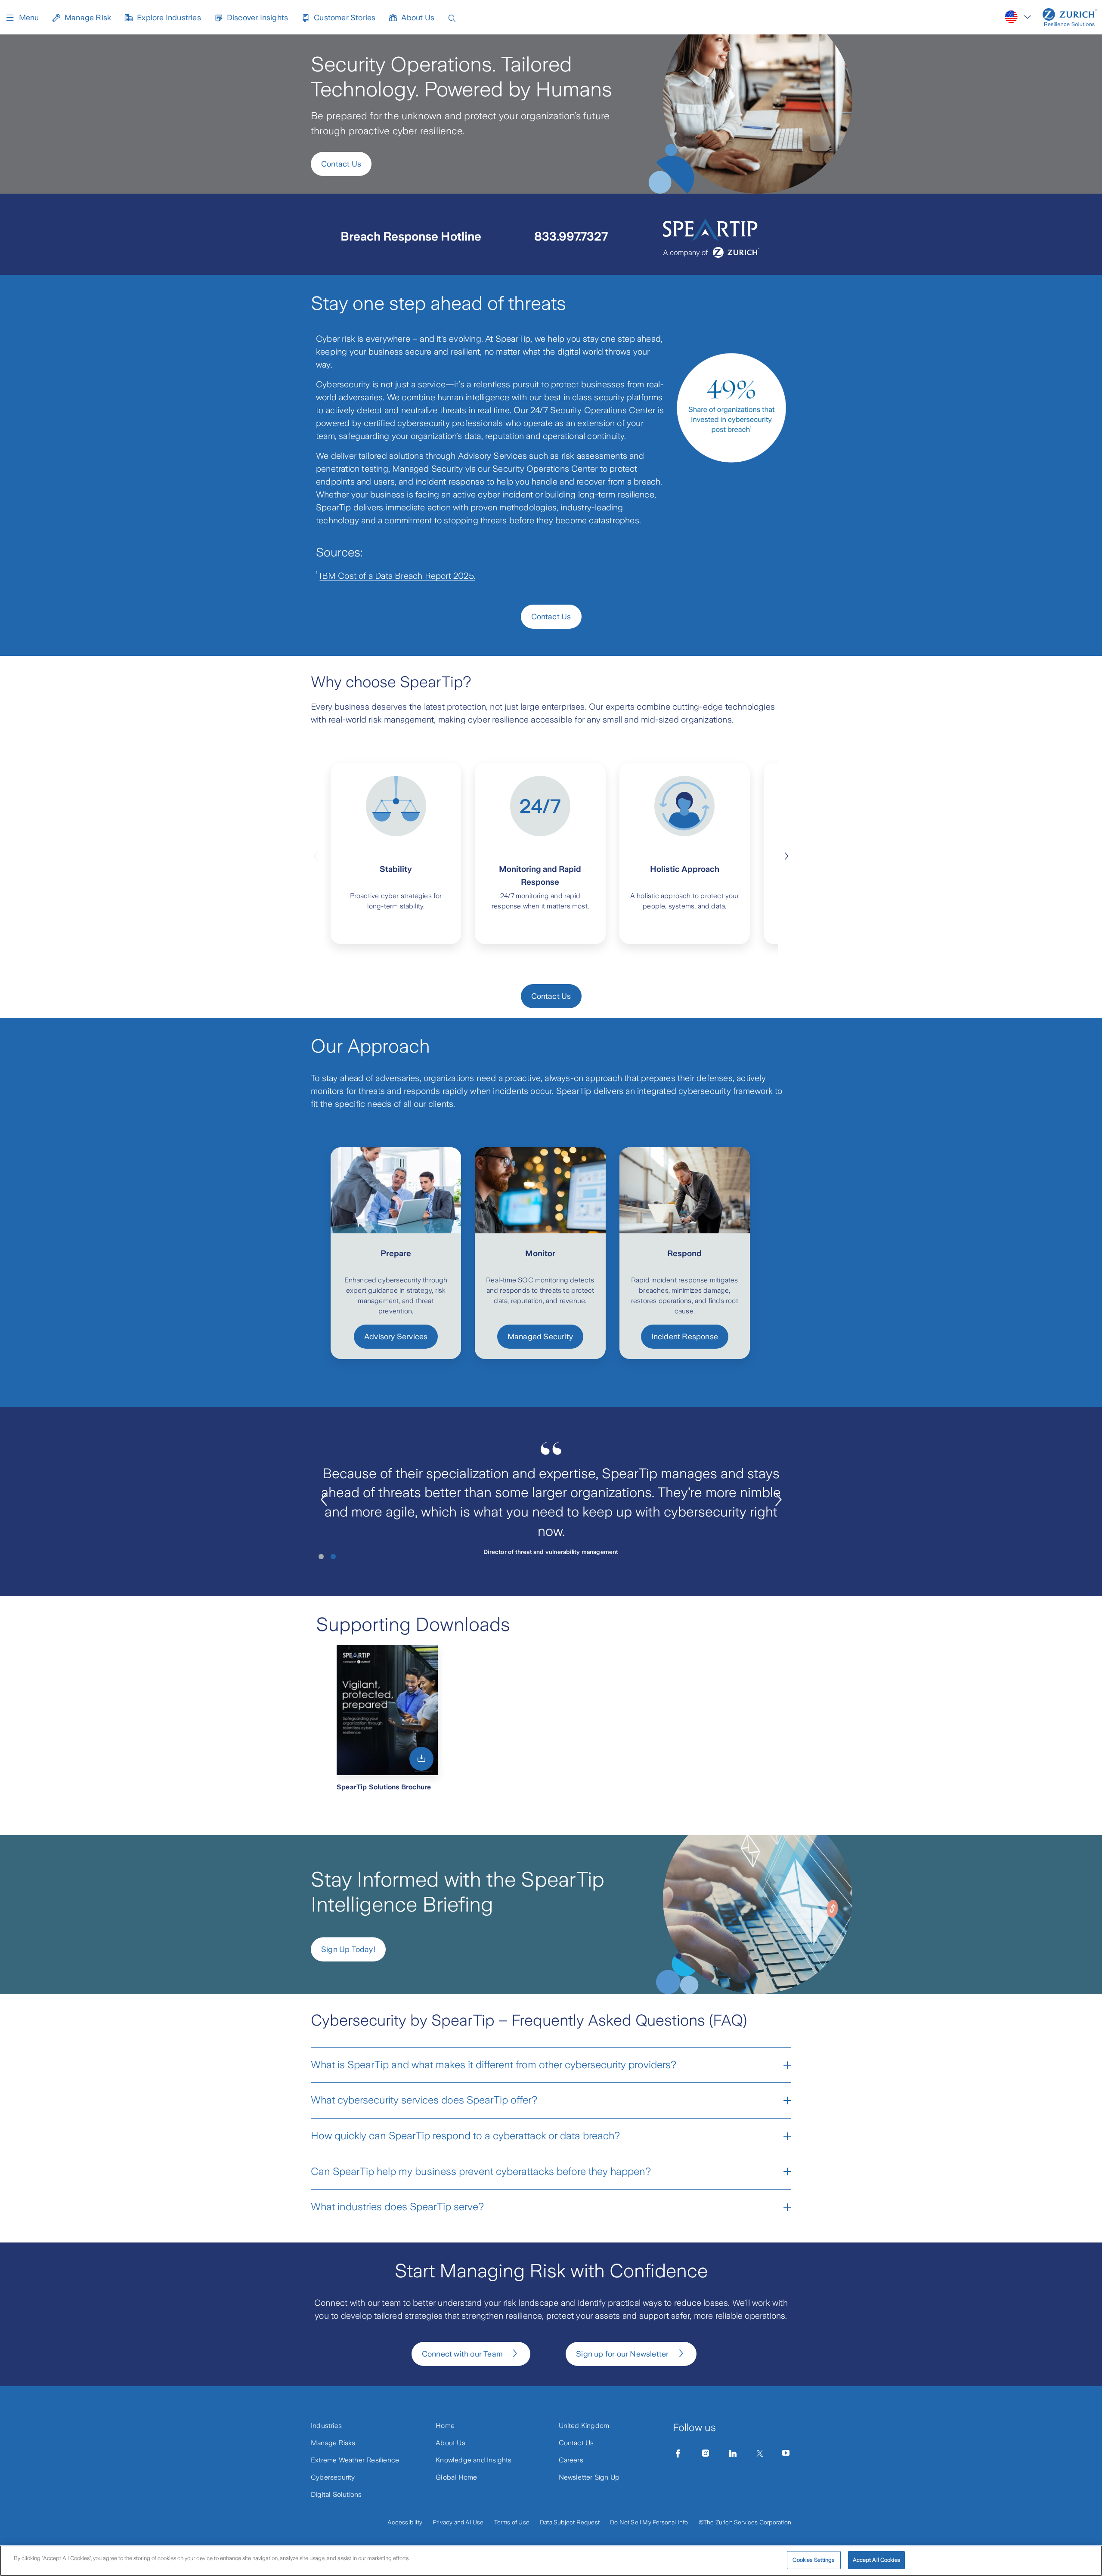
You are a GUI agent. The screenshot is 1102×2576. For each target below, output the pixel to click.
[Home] (1070, 17)
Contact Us (341, 164)
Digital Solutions (336, 2494)
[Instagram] (706, 2453)
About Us (418, 18)
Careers (571, 2460)
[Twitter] (760, 2453)
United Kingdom (584, 2426)
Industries (326, 2426)
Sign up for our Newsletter (622, 2354)
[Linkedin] (733, 2453)
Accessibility (405, 2522)
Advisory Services (396, 1337)
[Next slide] (786, 855)
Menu (29, 18)
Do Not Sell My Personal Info (649, 2522)
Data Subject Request (570, 2522)
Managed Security (540, 1337)
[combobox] (1018, 17)
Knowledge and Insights (474, 2460)
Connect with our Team (462, 2354)
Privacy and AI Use (458, 2522)
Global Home (456, 2477)
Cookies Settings (813, 2560)
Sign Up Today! (348, 1949)
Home (445, 2426)
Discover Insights (257, 18)
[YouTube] (786, 2453)
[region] (551, 2561)
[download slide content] (421, 1759)
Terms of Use (512, 2522)
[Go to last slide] (324, 1500)
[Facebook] (678, 2453)
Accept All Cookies (876, 2560)
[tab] (321, 1557)
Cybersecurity (333, 2477)
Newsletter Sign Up (589, 2477)
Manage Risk (88, 18)
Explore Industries (169, 18)
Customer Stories (345, 18)
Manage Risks (333, 2443)
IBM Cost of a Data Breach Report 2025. (397, 576)
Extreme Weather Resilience (355, 2460)
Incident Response (685, 1337)
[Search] (452, 17)
